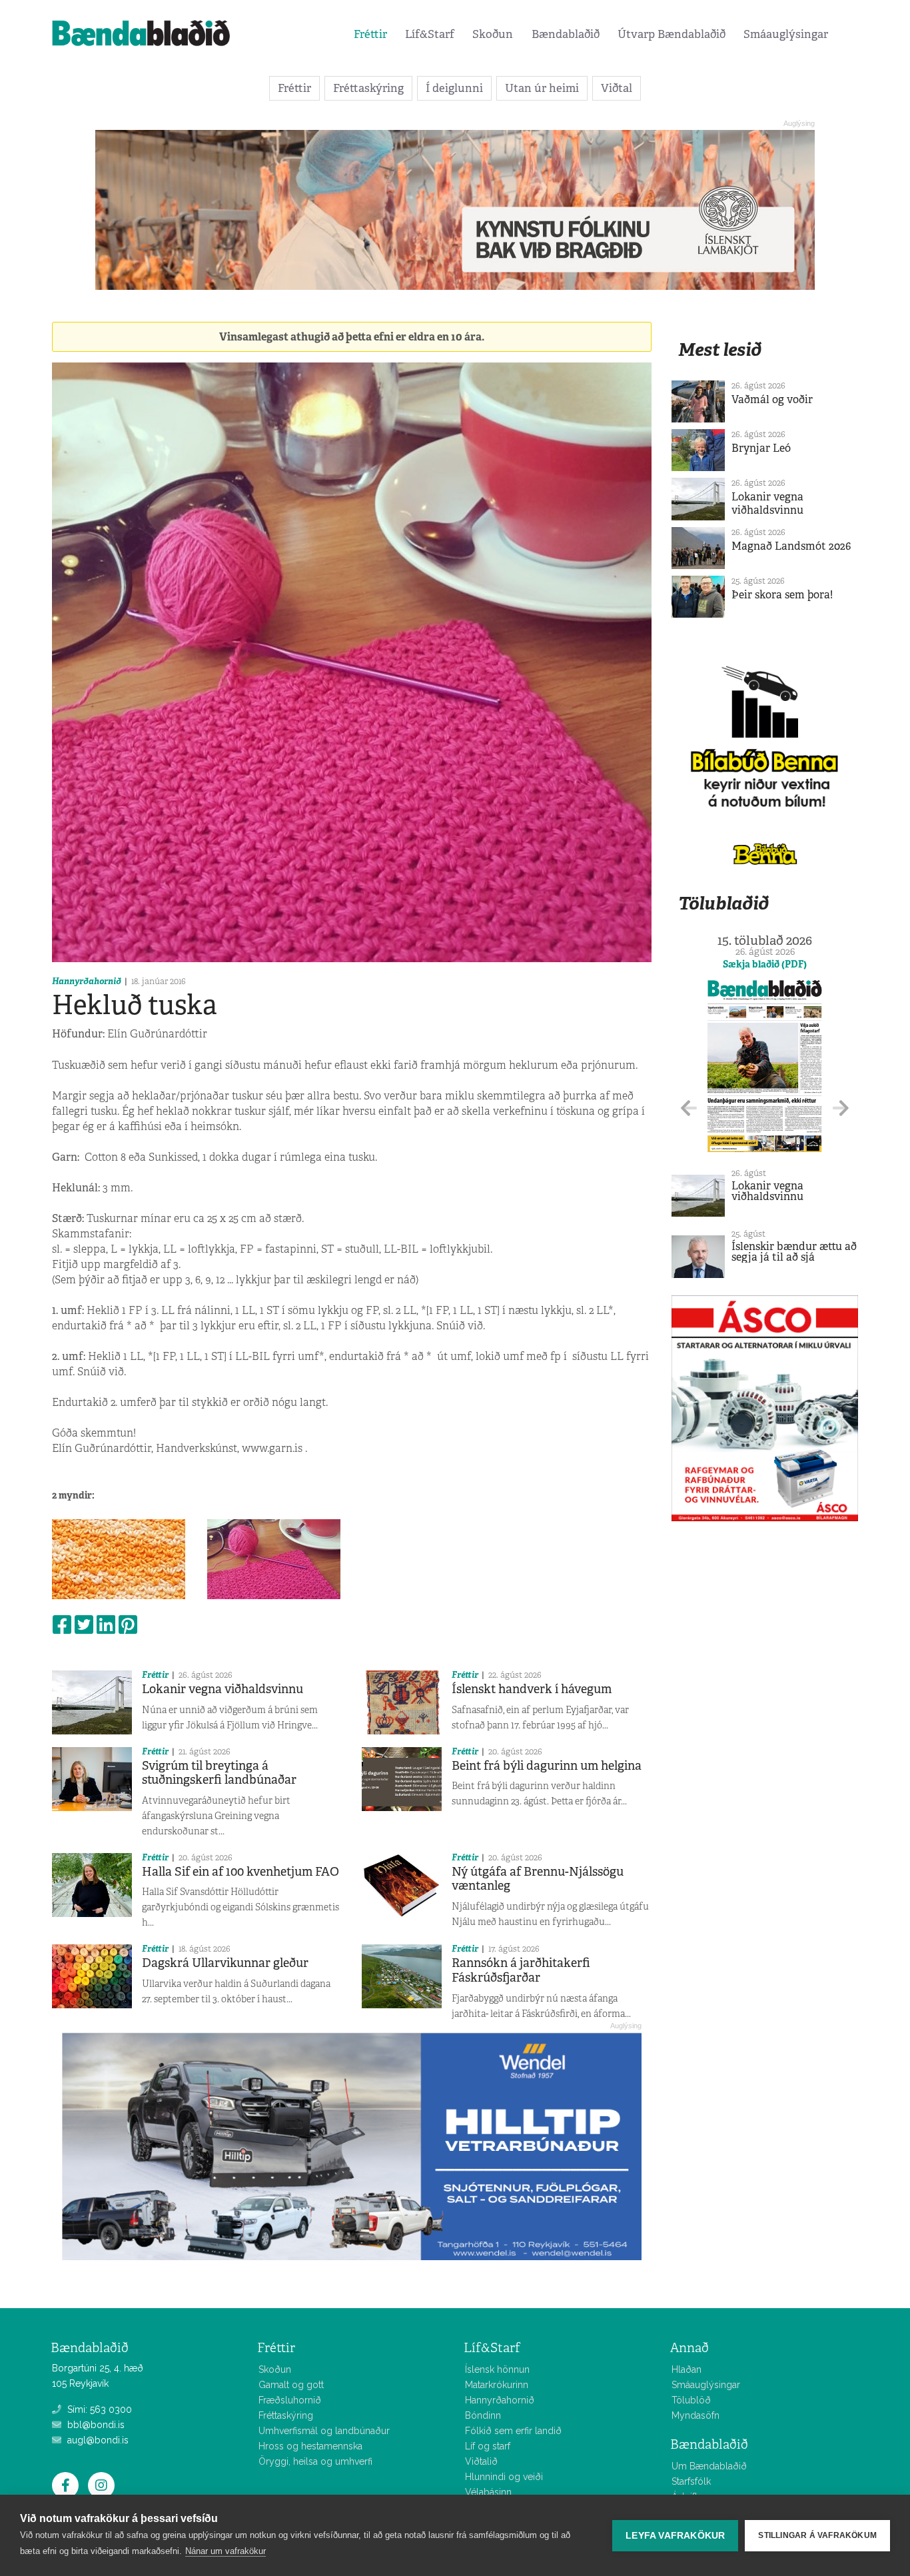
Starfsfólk (691, 2481)
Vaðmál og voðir (772, 399)
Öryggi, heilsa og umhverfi (315, 2461)
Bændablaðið (566, 34)
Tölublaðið (723, 903)
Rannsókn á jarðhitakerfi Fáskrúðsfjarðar (521, 1970)
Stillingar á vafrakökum (817, 2535)
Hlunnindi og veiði (504, 2477)
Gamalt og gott (291, 2385)
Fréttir (370, 34)
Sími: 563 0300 (98, 2409)
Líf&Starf (430, 34)
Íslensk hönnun (497, 2369)
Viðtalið (481, 2461)
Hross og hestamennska (310, 2446)
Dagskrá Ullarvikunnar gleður (225, 1963)
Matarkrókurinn (497, 2385)
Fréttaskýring (368, 88)
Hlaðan (686, 2369)
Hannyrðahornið (87, 981)
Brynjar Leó (761, 448)
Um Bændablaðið (709, 2466)
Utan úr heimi (542, 88)
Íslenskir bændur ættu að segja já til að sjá (794, 1252)
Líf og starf (488, 2446)
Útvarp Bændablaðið (672, 34)
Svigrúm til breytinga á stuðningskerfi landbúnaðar (219, 1773)
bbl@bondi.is (95, 2425)
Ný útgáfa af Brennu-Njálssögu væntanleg (538, 1879)
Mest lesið (720, 349)
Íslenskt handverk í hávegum (532, 1689)
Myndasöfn (695, 2415)
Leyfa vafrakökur (675, 2536)
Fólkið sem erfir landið (513, 2431)
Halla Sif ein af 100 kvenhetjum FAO (240, 1872)
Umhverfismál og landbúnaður (324, 2431)
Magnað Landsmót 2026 (791, 546)
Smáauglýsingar (786, 34)
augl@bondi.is (97, 2440)
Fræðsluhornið (290, 2400)
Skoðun (493, 34)
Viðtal (617, 88)
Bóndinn (483, 2415)
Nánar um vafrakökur (226, 2551)
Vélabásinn (488, 2492)
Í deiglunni (454, 88)
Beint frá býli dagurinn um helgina (547, 1766)
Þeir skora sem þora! (782, 595)
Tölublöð (691, 2400)
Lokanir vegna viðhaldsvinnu (223, 1689)
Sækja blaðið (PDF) (765, 964)
